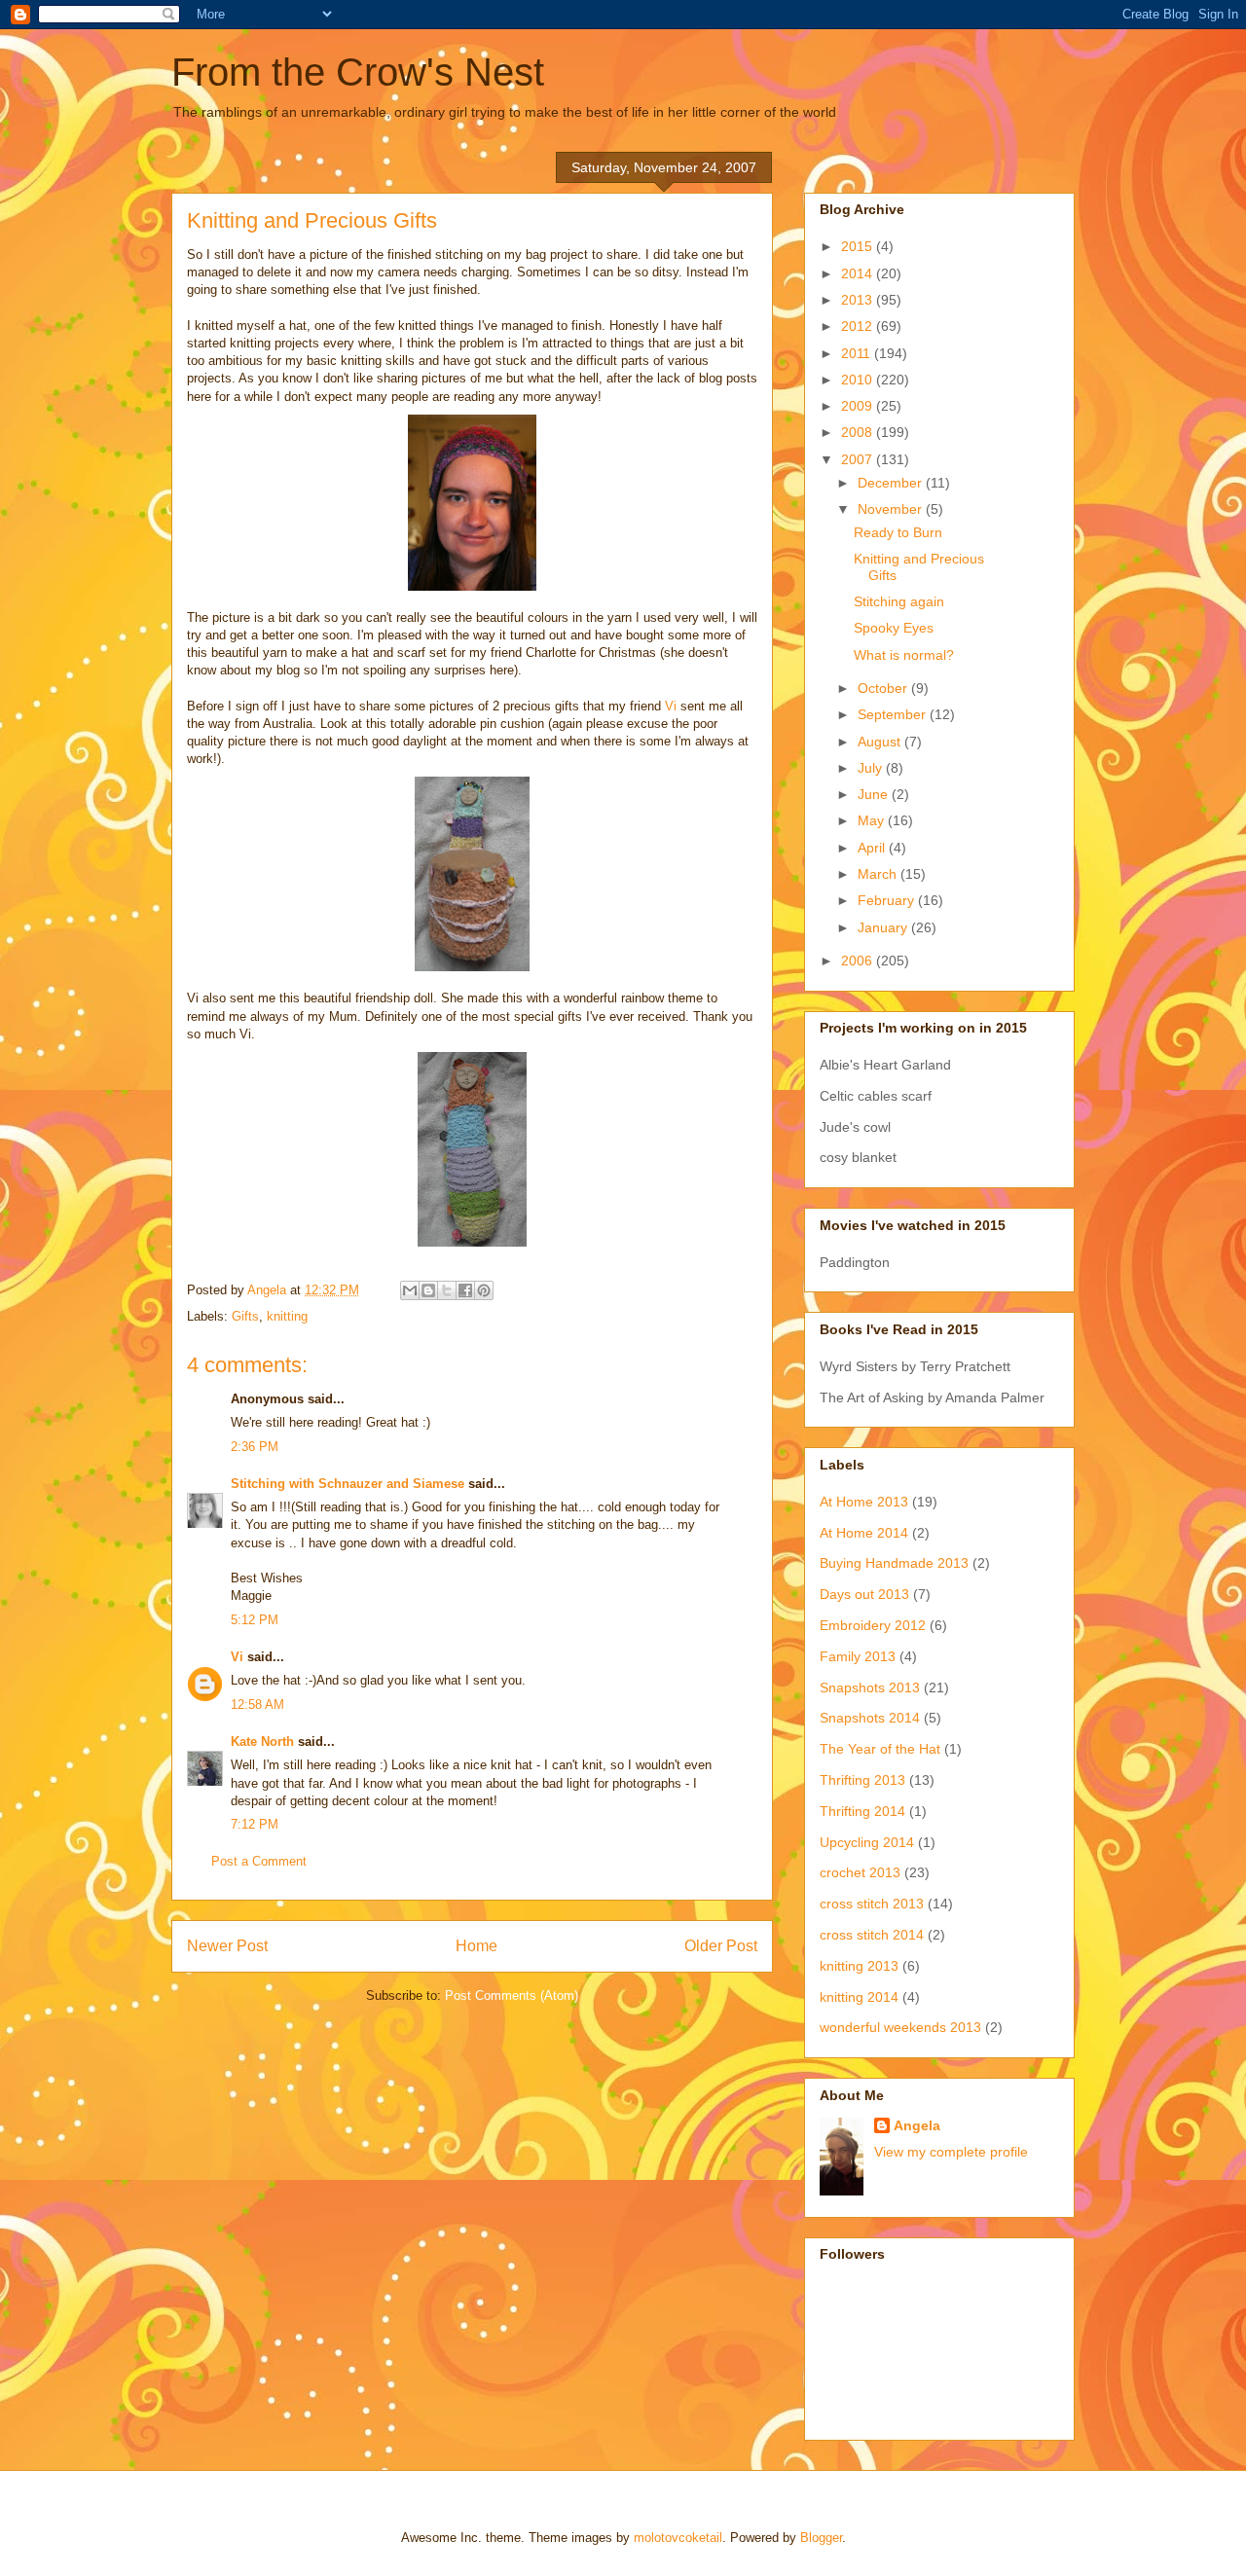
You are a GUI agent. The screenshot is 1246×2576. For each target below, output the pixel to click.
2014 (859, 273)
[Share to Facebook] (465, 1290)
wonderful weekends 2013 (900, 2027)
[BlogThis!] (428, 1290)
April (873, 848)
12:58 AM (257, 1705)
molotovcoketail (678, 2538)
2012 (859, 326)
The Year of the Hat (880, 1749)
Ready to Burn (898, 532)
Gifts (245, 1316)
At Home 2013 (864, 1502)
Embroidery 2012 (873, 1625)
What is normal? (904, 655)
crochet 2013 (860, 1872)
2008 (859, 432)
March (879, 874)
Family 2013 (858, 1656)
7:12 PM (255, 1824)
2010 (859, 380)
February (888, 900)
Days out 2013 (864, 1594)
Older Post (721, 1946)
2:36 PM (255, 1447)
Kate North (262, 1742)
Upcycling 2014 (867, 1842)
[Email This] (410, 1290)
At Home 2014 (864, 1533)
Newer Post (227, 1946)
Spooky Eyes (894, 628)
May (873, 820)
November (892, 509)
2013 (859, 300)
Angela (917, 2125)
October (884, 688)
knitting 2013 (859, 1966)
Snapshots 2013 (870, 1687)
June (875, 794)
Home (476, 1946)
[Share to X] (447, 1290)
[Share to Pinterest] (484, 1290)
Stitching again (899, 601)
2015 (859, 246)
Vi (671, 706)
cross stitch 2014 (872, 1935)
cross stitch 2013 (872, 1904)
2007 (859, 459)
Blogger (821, 2538)
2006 (859, 961)
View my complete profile (951, 2152)
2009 (859, 406)
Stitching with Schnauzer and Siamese (348, 1484)
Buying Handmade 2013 (894, 1563)
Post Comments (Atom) (512, 1995)
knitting (287, 1316)
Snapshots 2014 (870, 1718)
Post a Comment (259, 1861)
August (881, 742)
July (872, 768)
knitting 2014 (859, 1997)
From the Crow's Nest (358, 72)
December (892, 483)
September (894, 714)
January (884, 927)
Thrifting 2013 (862, 1780)
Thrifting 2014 (862, 1811)
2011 (858, 353)
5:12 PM (255, 1620)
